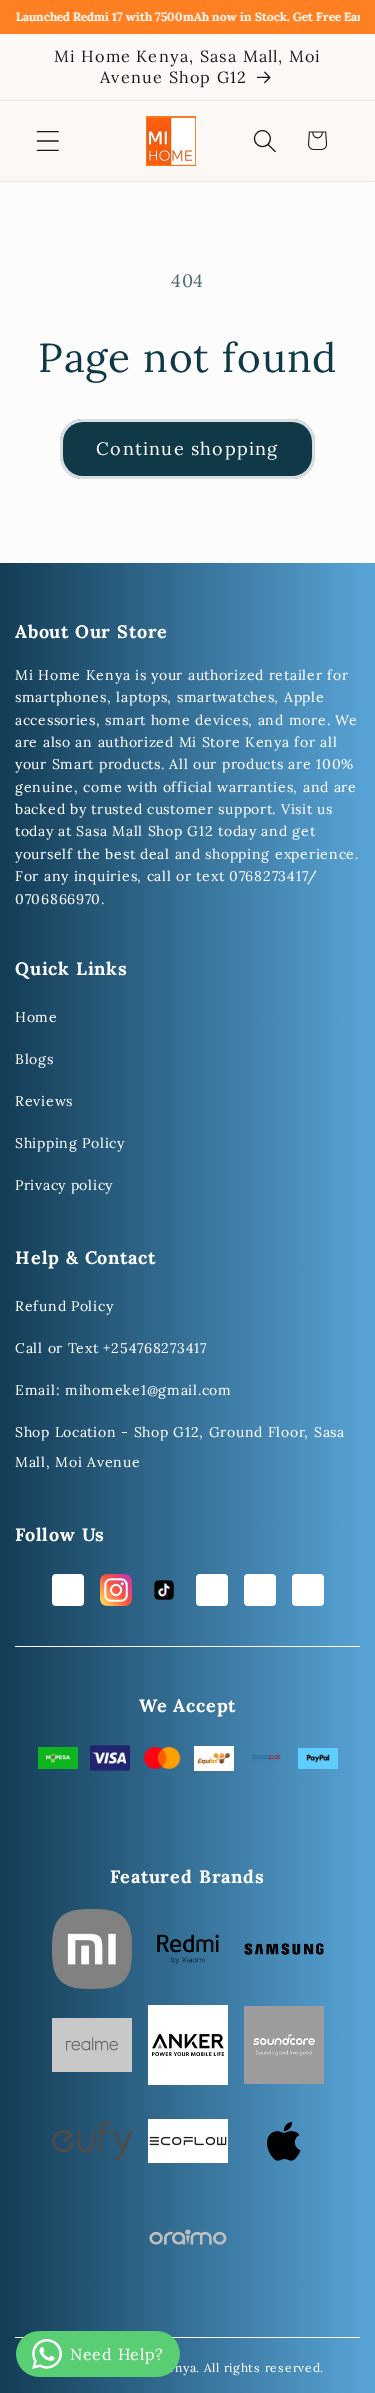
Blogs (34, 1059)
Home (36, 1017)
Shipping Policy (70, 1143)
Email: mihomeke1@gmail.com (123, 1390)
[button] (48, 140)
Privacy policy (64, 1185)
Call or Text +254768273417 (111, 1348)
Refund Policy (64, 1306)
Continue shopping (187, 448)
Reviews (44, 1101)
